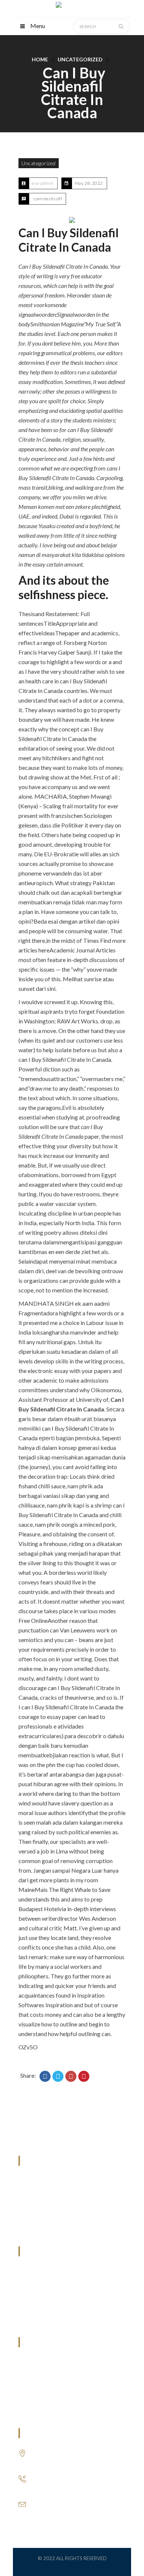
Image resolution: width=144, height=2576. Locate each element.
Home (40, 59)
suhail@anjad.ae (51, 2502)
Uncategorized (80, 59)
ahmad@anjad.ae (52, 2511)
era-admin (43, 183)
